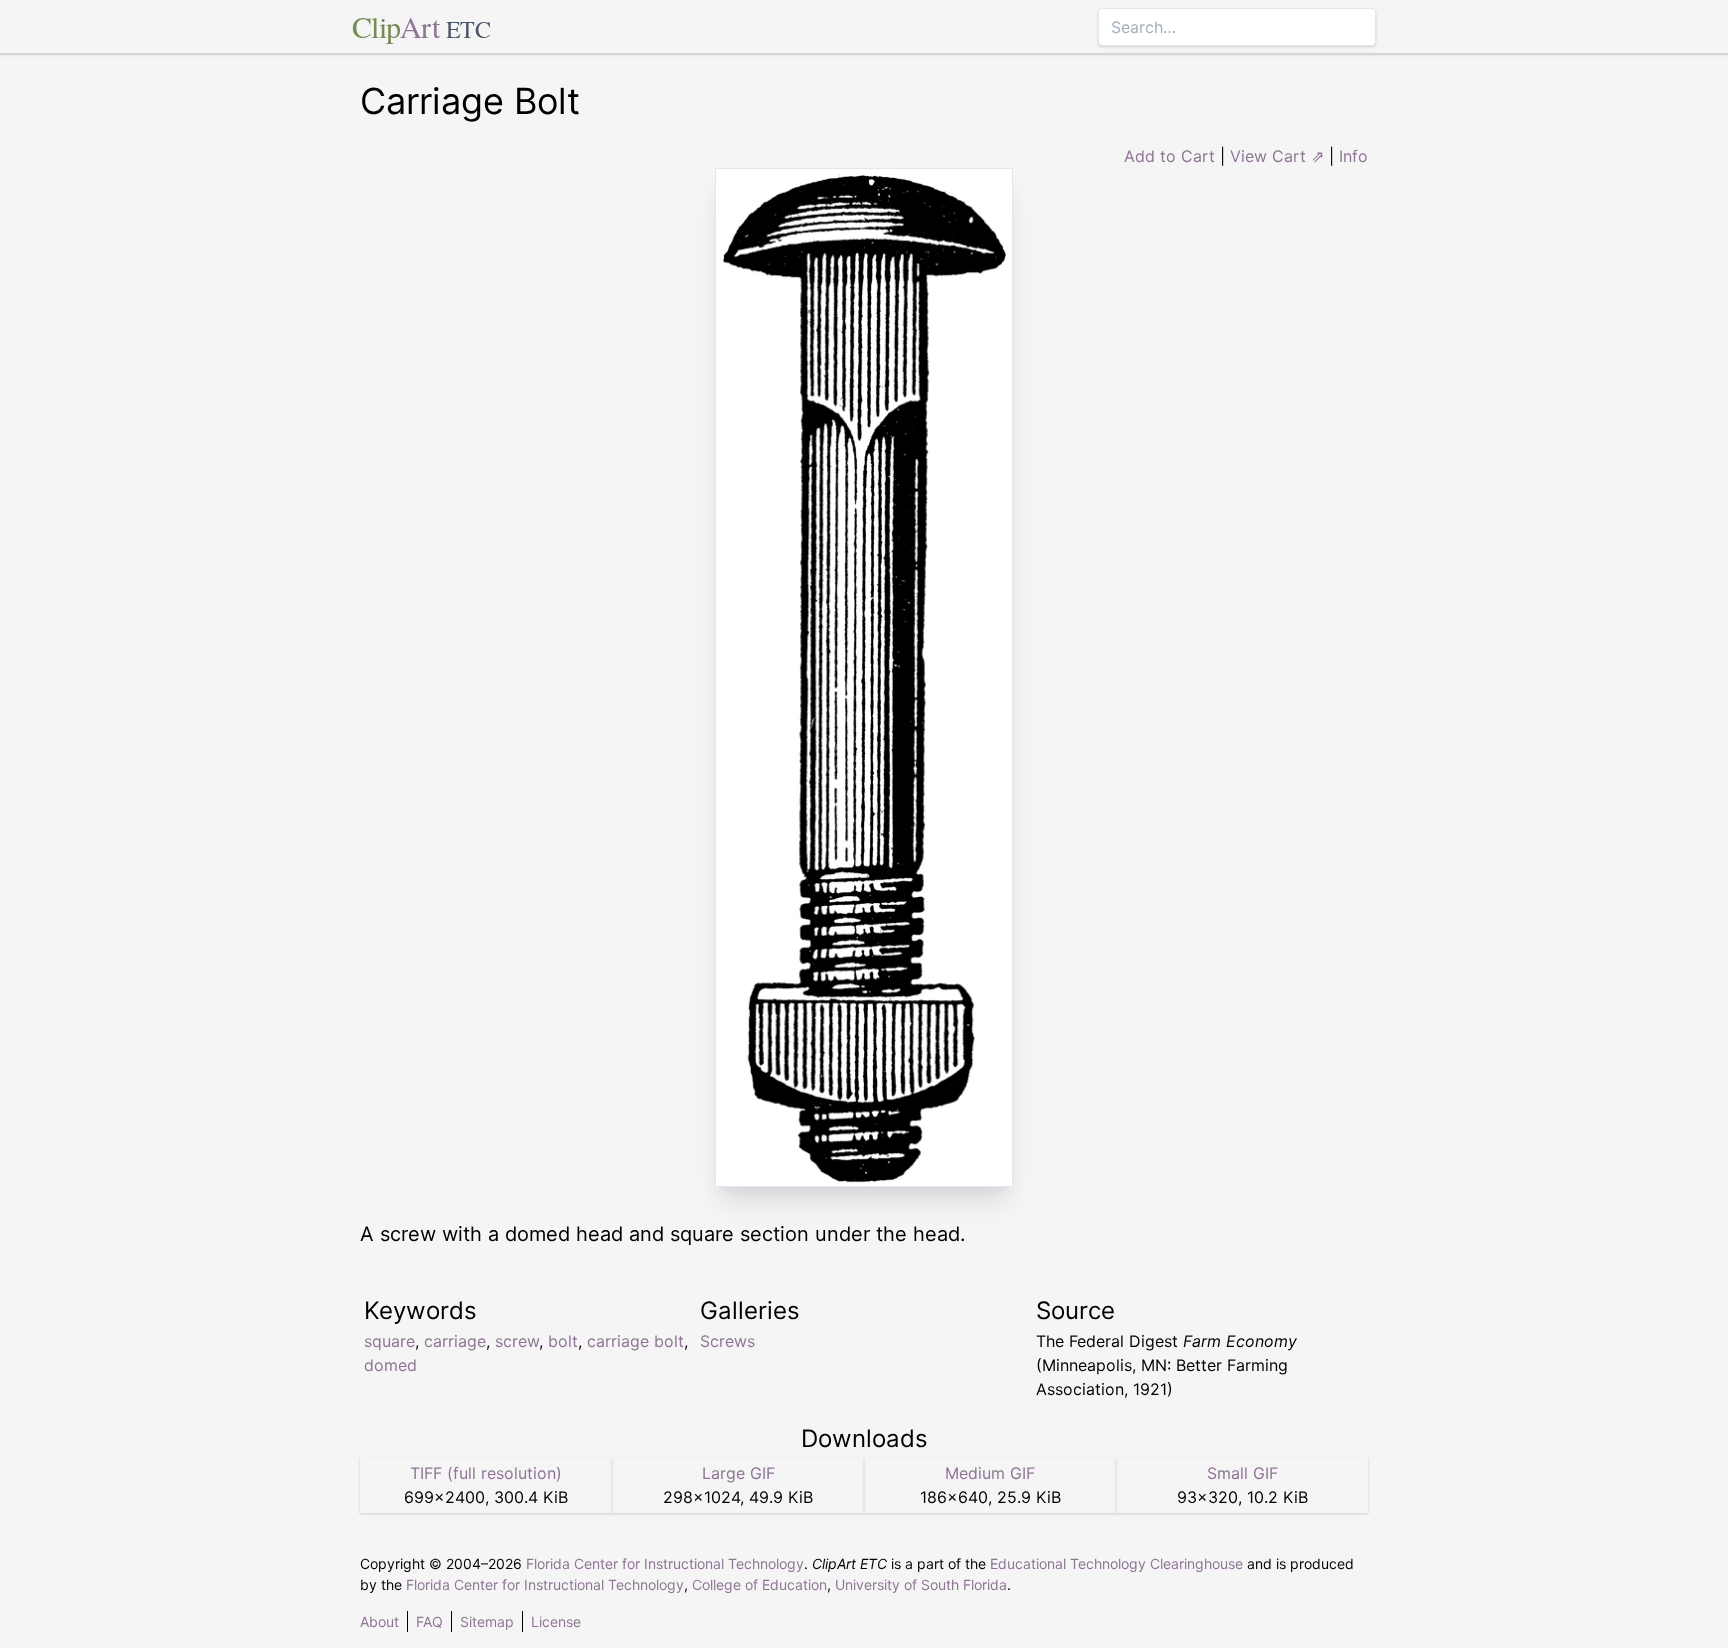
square (389, 1341)
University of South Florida (921, 1584)
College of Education (759, 1584)
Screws (727, 1341)
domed (390, 1365)
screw (517, 1341)
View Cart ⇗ (1277, 156)
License (556, 1621)
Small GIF (1242, 1473)
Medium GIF (990, 1473)
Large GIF (738, 1473)
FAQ (429, 1621)
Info (1353, 156)
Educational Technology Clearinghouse (1116, 1563)
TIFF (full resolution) (486, 1473)
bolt (563, 1341)
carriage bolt (635, 1341)
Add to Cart (1169, 156)
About (379, 1621)
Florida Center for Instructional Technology (665, 1563)
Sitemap (487, 1621)
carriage (455, 1341)
